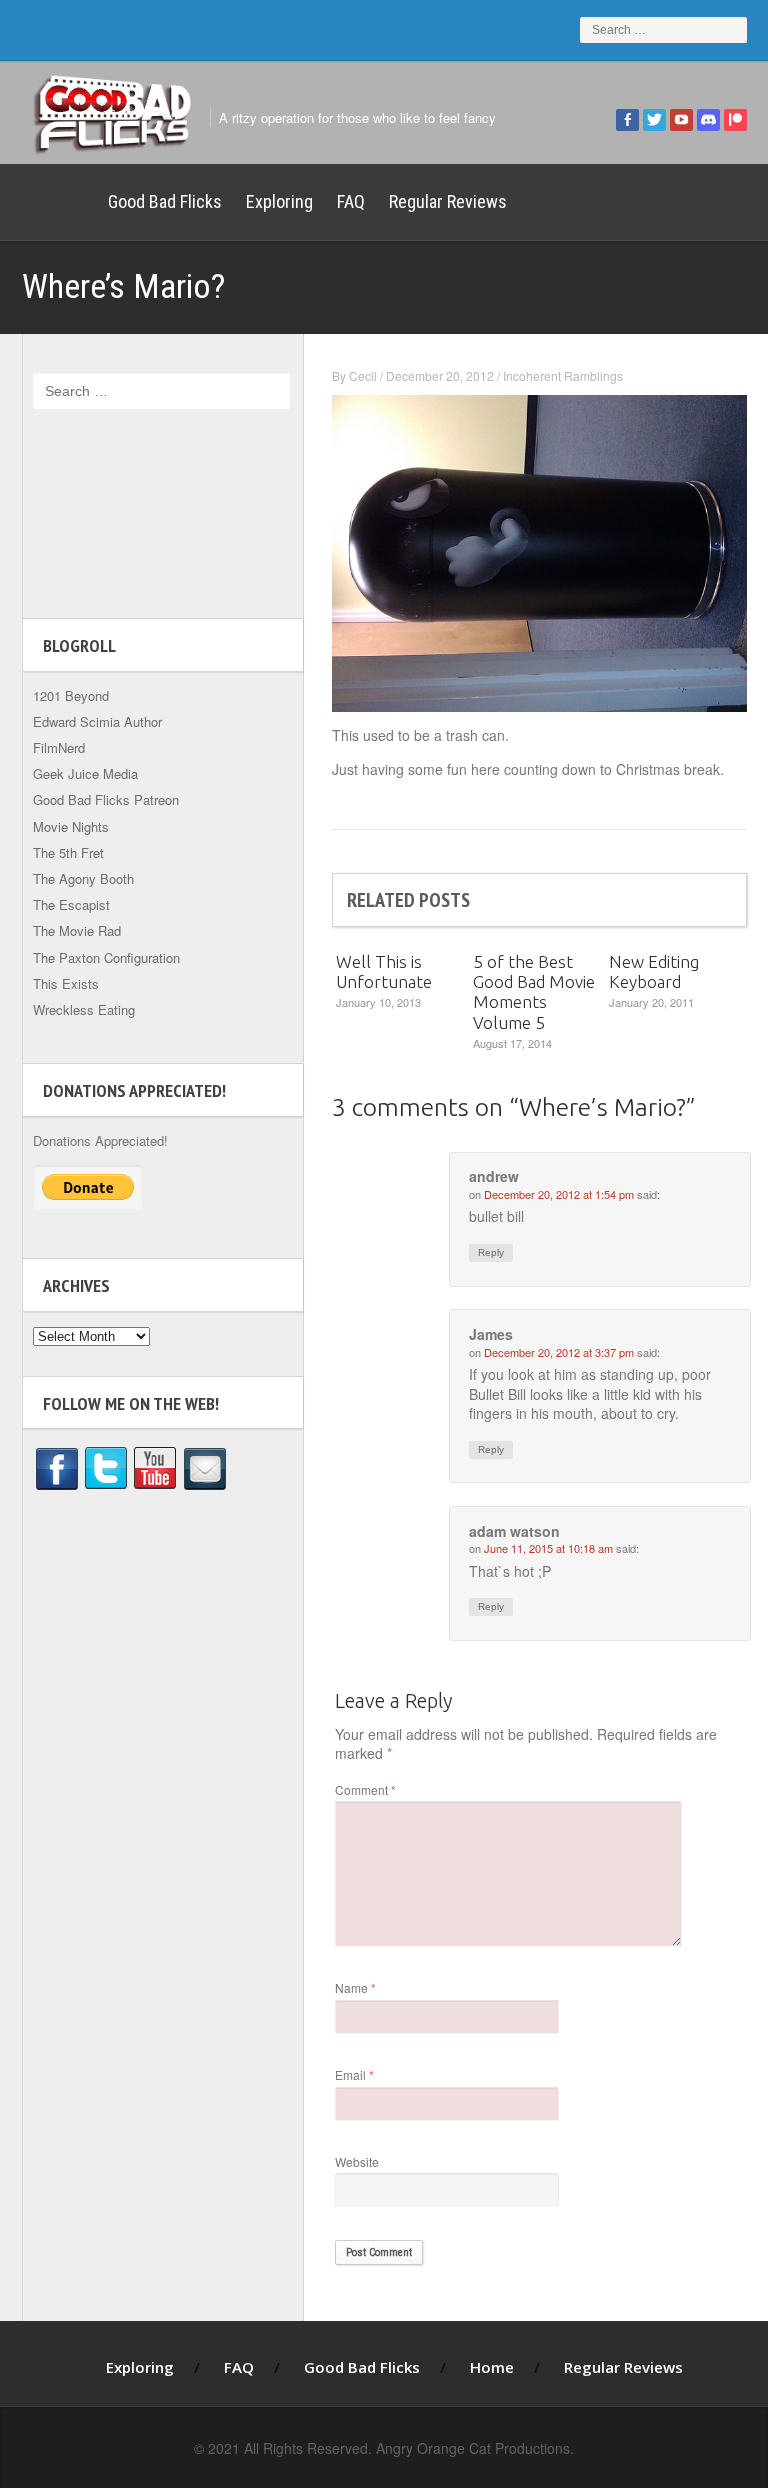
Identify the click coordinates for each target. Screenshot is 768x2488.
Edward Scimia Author (97, 721)
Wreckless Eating (84, 1009)
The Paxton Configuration (106, 957)
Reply (491, 1252)
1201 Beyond (71, 695)
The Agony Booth (83, 878)
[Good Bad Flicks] (112, 111)
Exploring (279, 201)
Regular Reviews (448, 201)
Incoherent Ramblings (563, 375)
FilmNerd (59, 747)
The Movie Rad (77, 930)
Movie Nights (71, 826)
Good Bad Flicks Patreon (106, 799)
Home (59, 202)
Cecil (363, 375)
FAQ (351, 201)
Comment (365, 1789)
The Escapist (71, 904)
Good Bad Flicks (165, 201)
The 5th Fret (68, 852)
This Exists (66, 983)
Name (355, 1987)
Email (354, 2074)
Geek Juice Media (85, 773)
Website (357, 2161)
